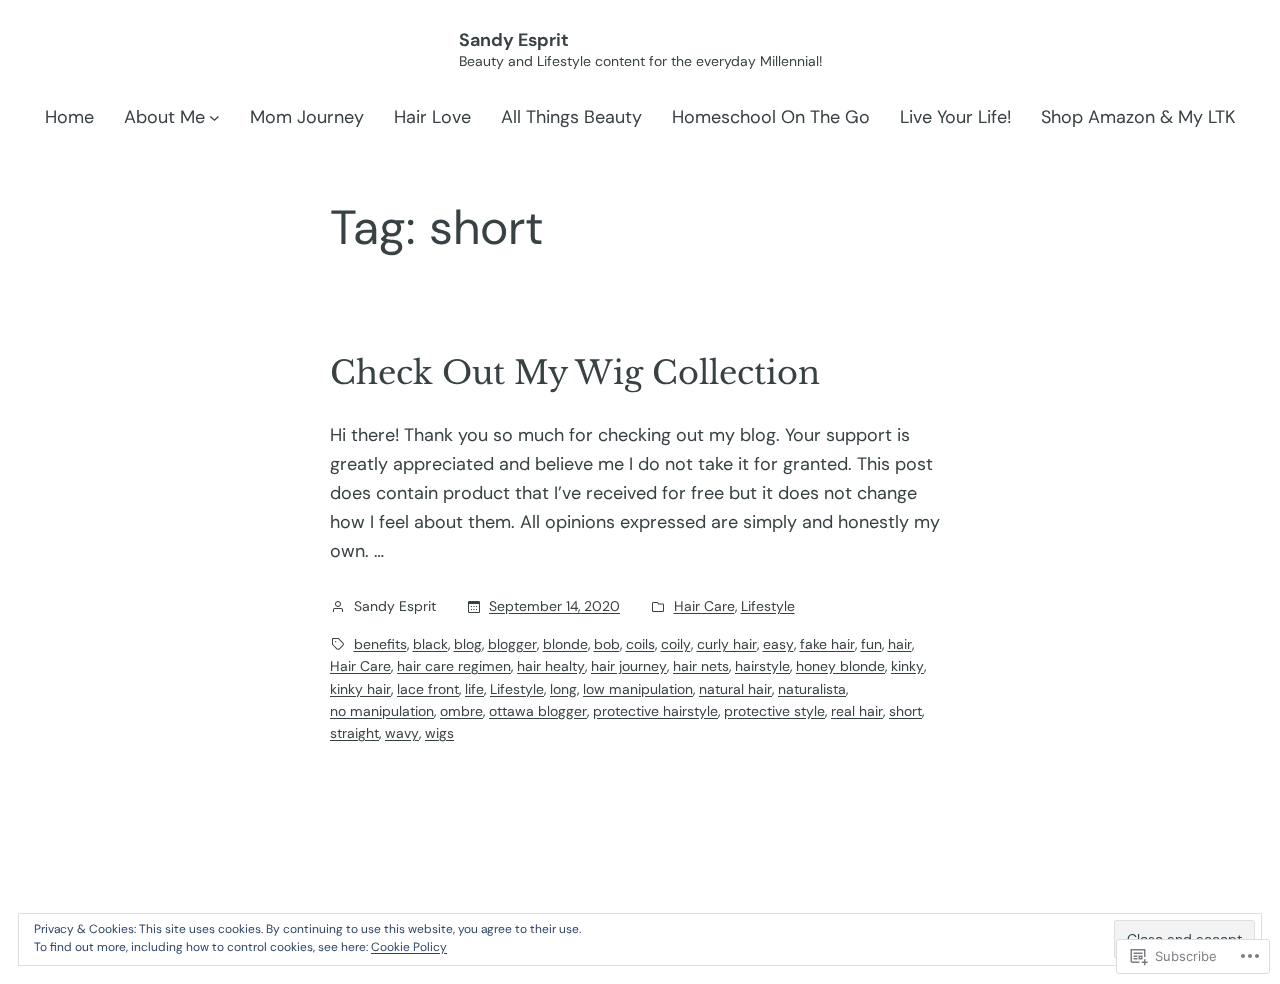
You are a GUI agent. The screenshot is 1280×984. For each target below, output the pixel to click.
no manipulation (382, 711)
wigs (439, 733)
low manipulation (638, 689)
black (430, 644)
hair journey (629, 666)
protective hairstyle (655, 711)
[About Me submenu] (214, 117)
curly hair (727, 644)
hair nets (701, 666)
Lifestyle (768, 606)
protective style (774, 711)
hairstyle (762, 666)
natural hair (735, 689)
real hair (857, 711)
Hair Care (704, 606)
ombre (461, 711)
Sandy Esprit (514, 40)
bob (607, 644)
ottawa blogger (538, 711)
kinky (907, 666)
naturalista (812, 689)
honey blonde (840, 666)
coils (640, 644)
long (563, 689)
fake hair (827, 644)
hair (900, 644)
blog (468, 644)
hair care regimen (454, 666)
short (905, 711)
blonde (565, 644)
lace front (428, 689)
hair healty (551, 666)
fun (871, 644)
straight (354, 733)
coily (676, 644)
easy (778, 644)
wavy (402, 733)
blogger (512, 644)
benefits (380, 644)
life (474, 689)
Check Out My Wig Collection (575, 373)
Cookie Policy (409, 947)
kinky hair (360, 689)
